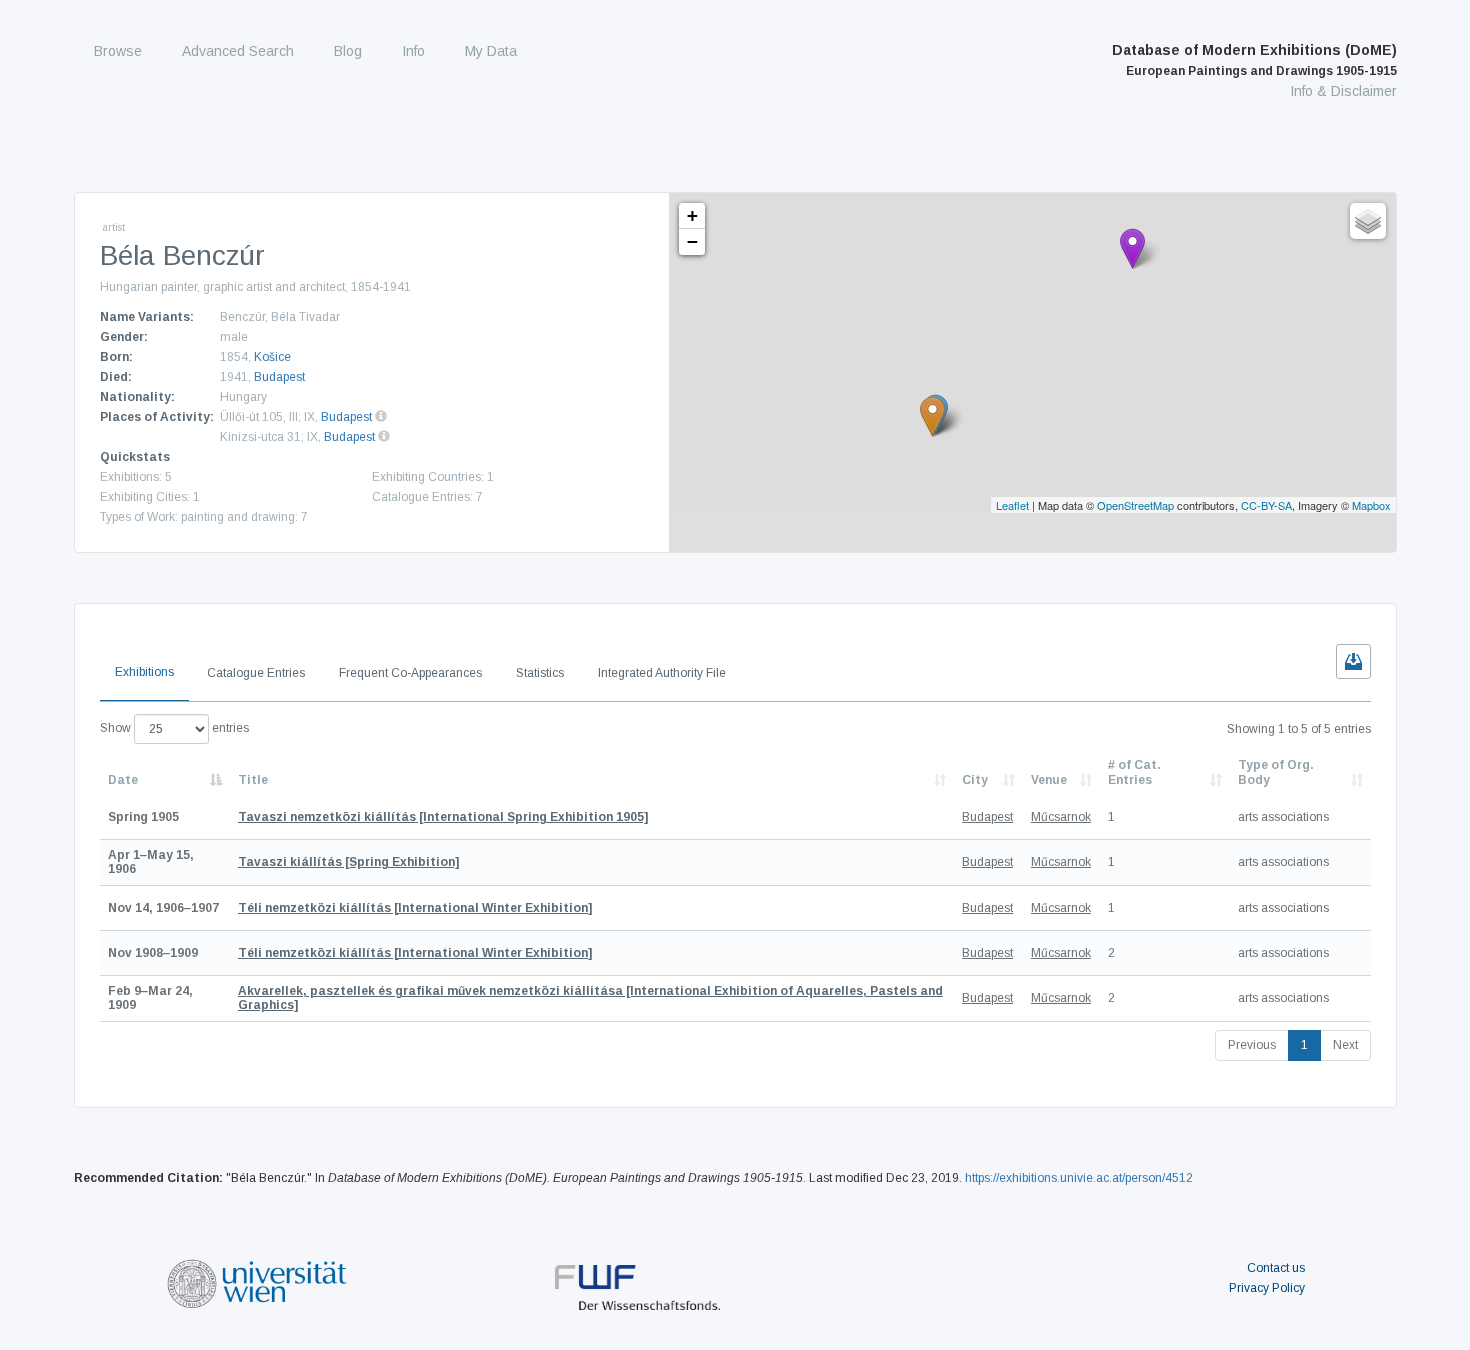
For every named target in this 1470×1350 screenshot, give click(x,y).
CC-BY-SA (1266, 505)
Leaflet (1012, 505)
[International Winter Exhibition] (415, 908)
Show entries (174, 728)
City (975, 780)
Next (1345, 1045)
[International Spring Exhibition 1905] (443, 817)
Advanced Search (238, 51)
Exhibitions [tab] (144, 672)
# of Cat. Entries (1134, 772)
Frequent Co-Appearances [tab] (410, 673)
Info (413, 51)
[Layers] (1368, 221)
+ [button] (692, 215)
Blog (348, 51)
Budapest (279, 377)
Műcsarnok (1061, 817)
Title (253, 780)
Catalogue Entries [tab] (256, 673)
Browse (118, 51)
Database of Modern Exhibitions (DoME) (1254, 60)
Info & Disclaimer (1343, 91)
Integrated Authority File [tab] (662, 673)
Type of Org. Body (1276, 772)
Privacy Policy (1267, 1288)
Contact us (1276, 1268)
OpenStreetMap (1135, 505)
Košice (272, 357)
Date (123, 780)
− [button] (692, 241)
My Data (491, 51)
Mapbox (1371, 505)
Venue (1049, 780)
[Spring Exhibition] (348, 862)
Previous (1252, 1045)
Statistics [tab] (540, 673)
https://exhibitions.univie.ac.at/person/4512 (1079, 1178)
